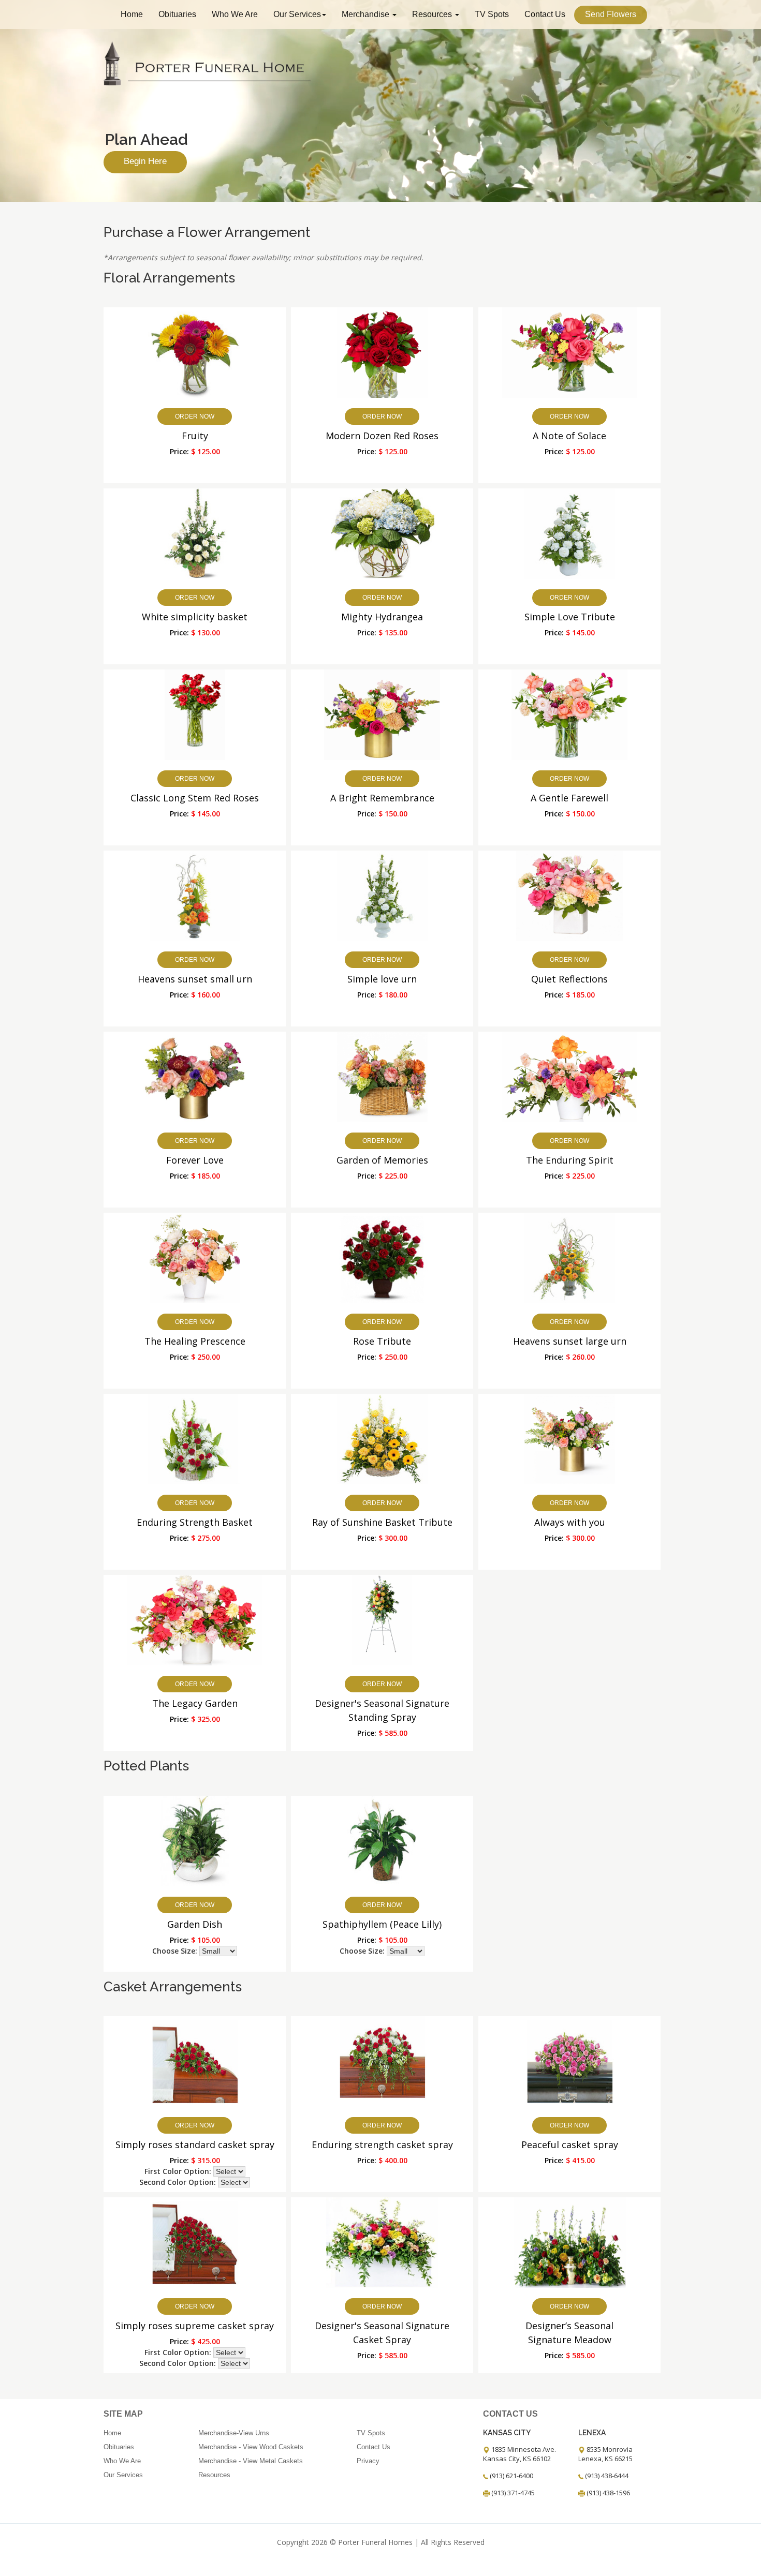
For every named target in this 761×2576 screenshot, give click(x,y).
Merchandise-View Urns (234, 2433)
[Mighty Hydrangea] (382, 533)
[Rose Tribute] (382, 1257)
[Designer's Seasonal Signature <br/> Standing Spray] (382, 1619)
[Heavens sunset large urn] (570, 1257)
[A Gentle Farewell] (569, 714)
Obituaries (177, 14)
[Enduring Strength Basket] (195, 1438)
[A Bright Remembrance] (382, 714)
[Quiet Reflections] (569, 895)
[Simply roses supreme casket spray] (195, 2242)
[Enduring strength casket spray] (382, 2061)
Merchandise (367, 14)
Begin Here (145, 161)
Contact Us (545, 14)
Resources (433, 14)
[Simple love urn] (382, 895)
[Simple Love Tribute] (570, 533)
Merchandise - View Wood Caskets (251, 2447)
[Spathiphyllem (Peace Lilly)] (382, 1840)
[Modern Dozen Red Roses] (382, 352)
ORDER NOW (195, 416)
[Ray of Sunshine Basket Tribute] (382, 1438)
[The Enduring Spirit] (570, 1076)
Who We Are (235, 14)
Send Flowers (611, 14)
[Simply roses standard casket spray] (195, 2061)
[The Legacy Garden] (195, 1619)
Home (132, 14)
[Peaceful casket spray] (570, 2061)
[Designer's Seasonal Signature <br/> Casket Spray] (382, 2242)
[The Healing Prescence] (195, 1257)
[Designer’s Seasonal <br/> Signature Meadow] (570, 2242)
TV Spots (492, 14)
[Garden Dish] (195, 1840)
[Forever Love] (195, 1076)
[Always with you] (570, 1438)
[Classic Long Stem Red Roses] (195, 714)
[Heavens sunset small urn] (195, 895)
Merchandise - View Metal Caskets (251, 2461)
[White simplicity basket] (195, 533)
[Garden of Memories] (382, 1076)
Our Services (297, 14)
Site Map (123, 2414)
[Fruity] (195, 352)
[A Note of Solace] (570, 352)
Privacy (368, 2461)
